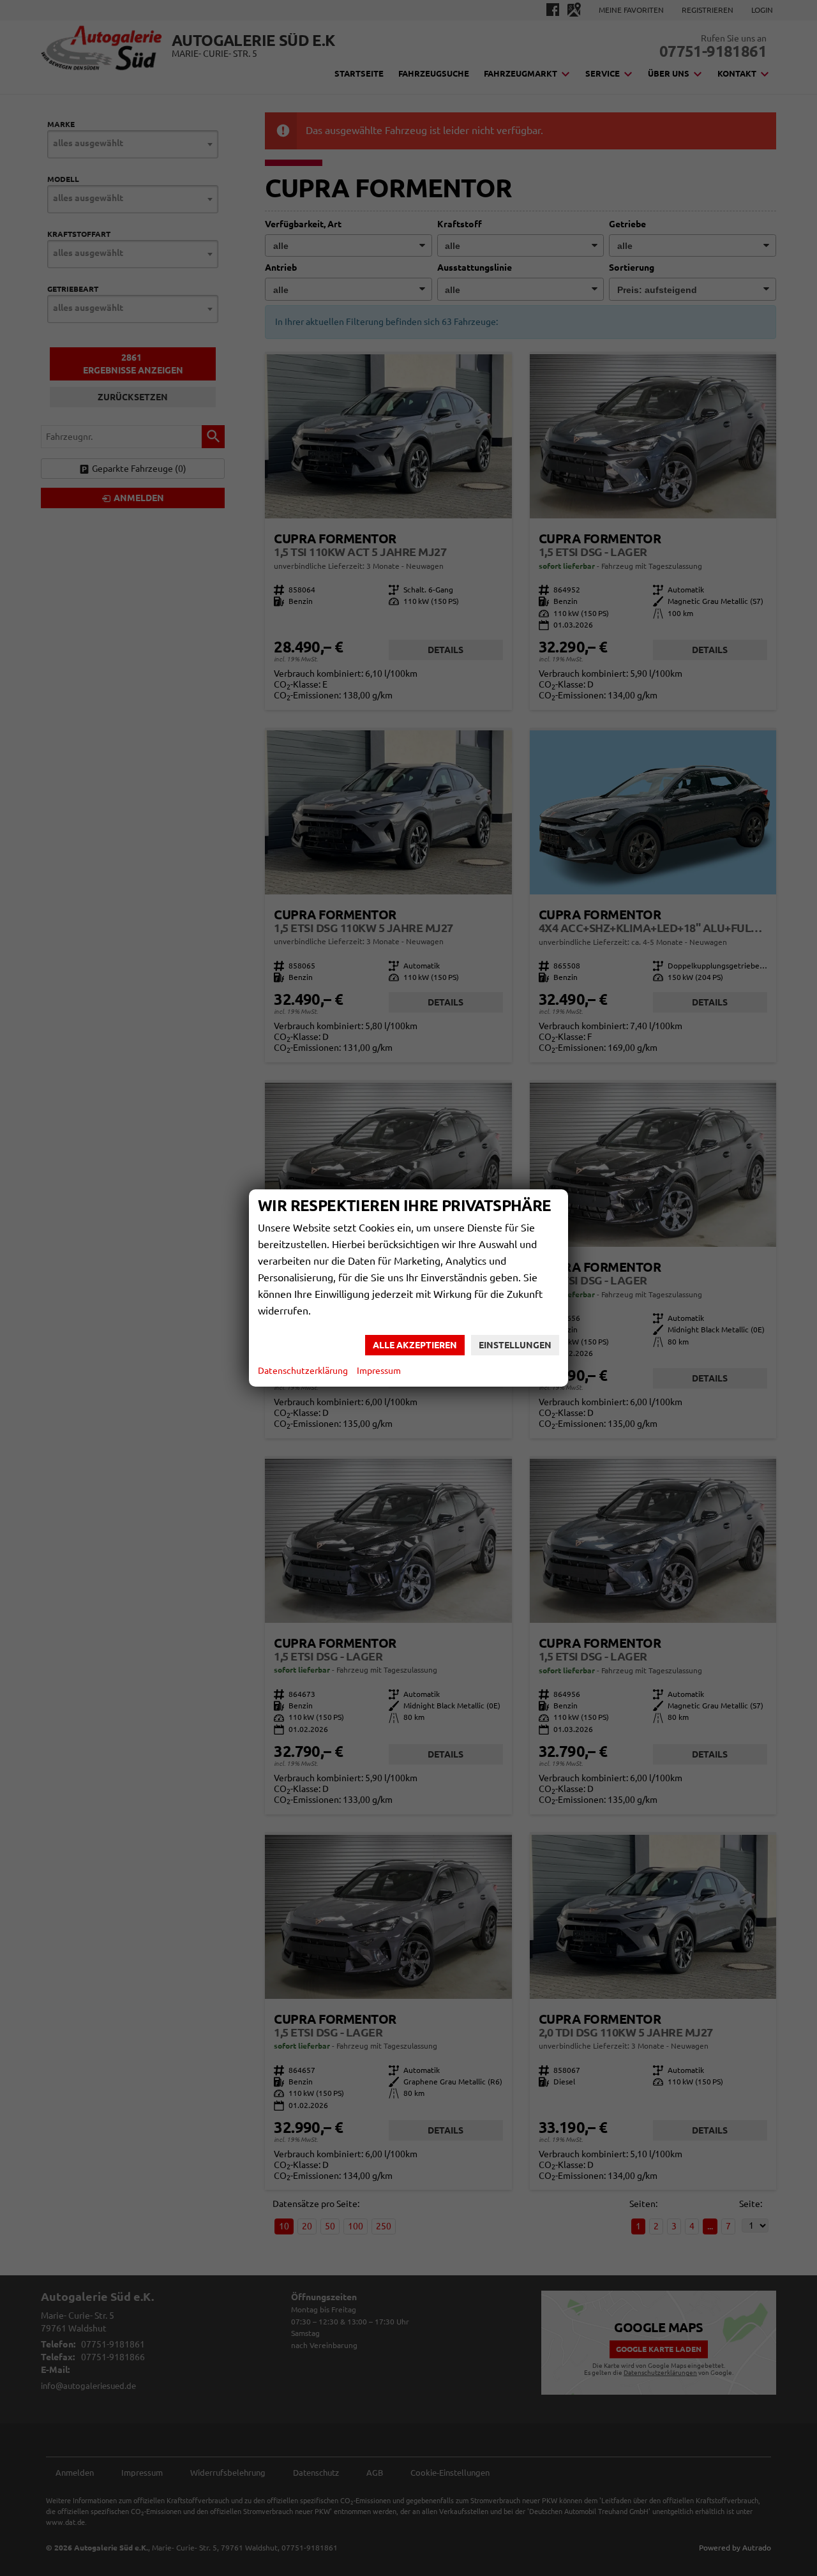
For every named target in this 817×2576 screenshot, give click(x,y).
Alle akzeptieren (415, 1345)
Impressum (379, 1371)
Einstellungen (515, 1345)
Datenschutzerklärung (303, 1371)
